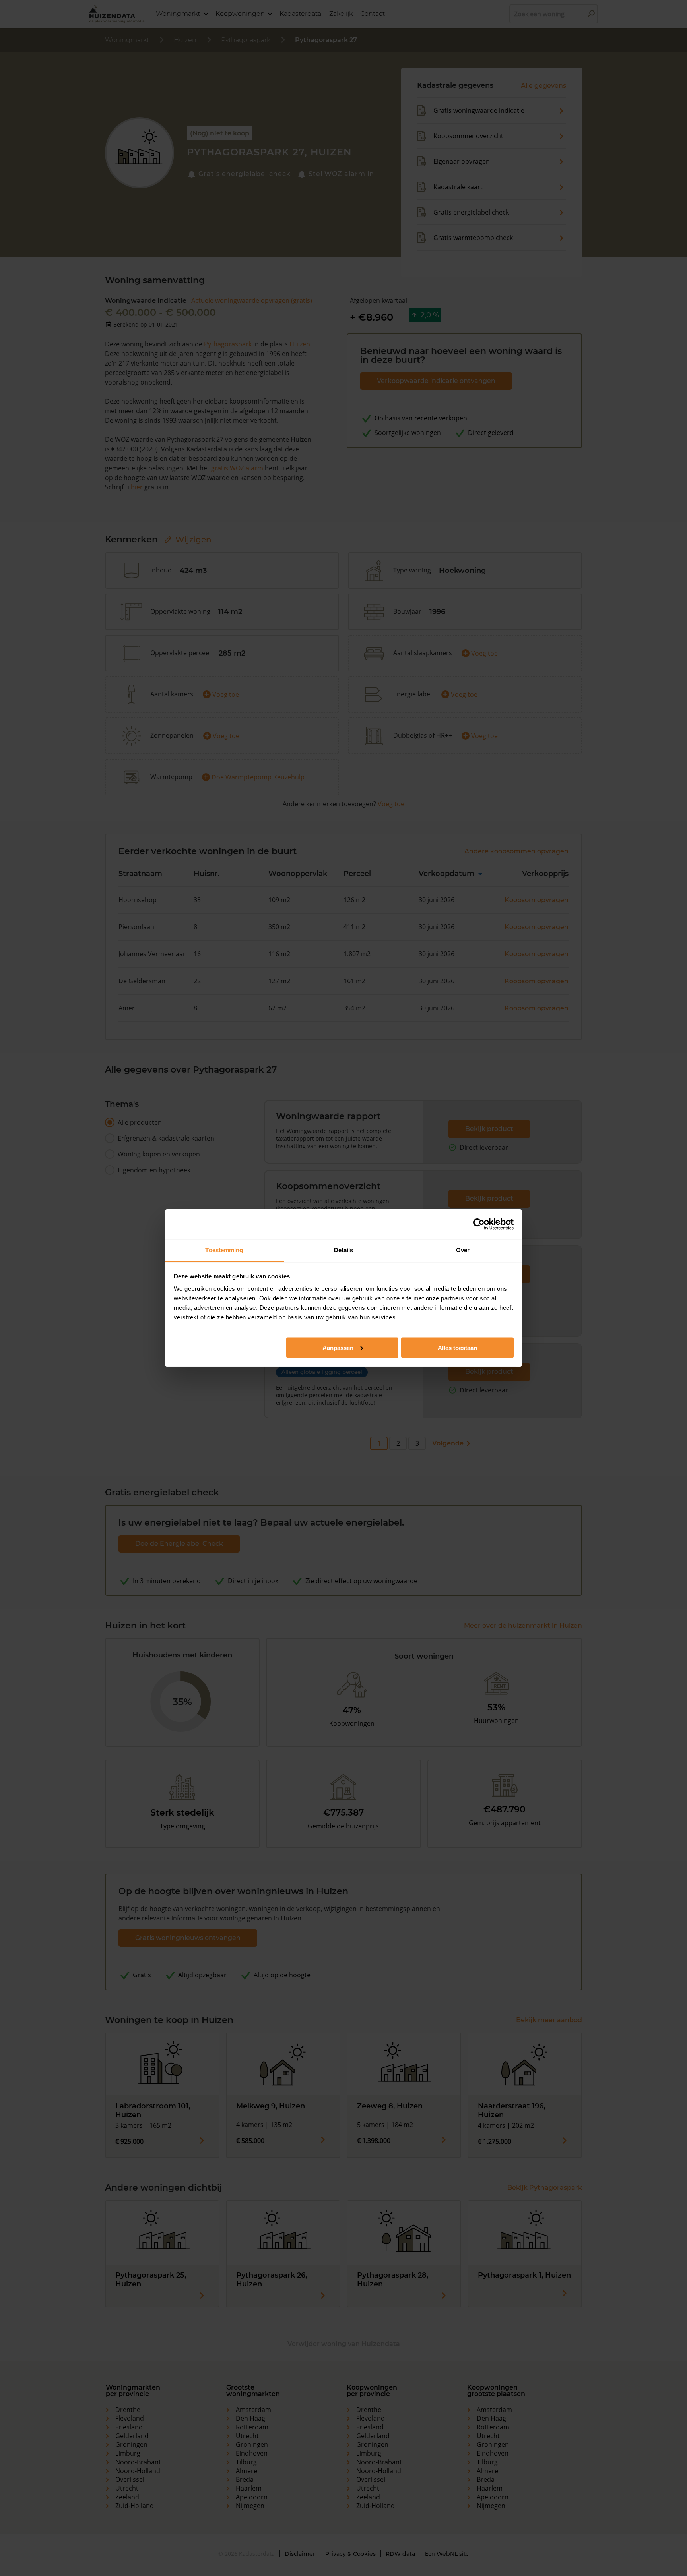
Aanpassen (338, 1347)
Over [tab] (463, 1250)
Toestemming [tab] (224, 1250)
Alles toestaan (457, 1347)
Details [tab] (344, 1250)
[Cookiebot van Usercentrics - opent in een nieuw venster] (479, 1224)
